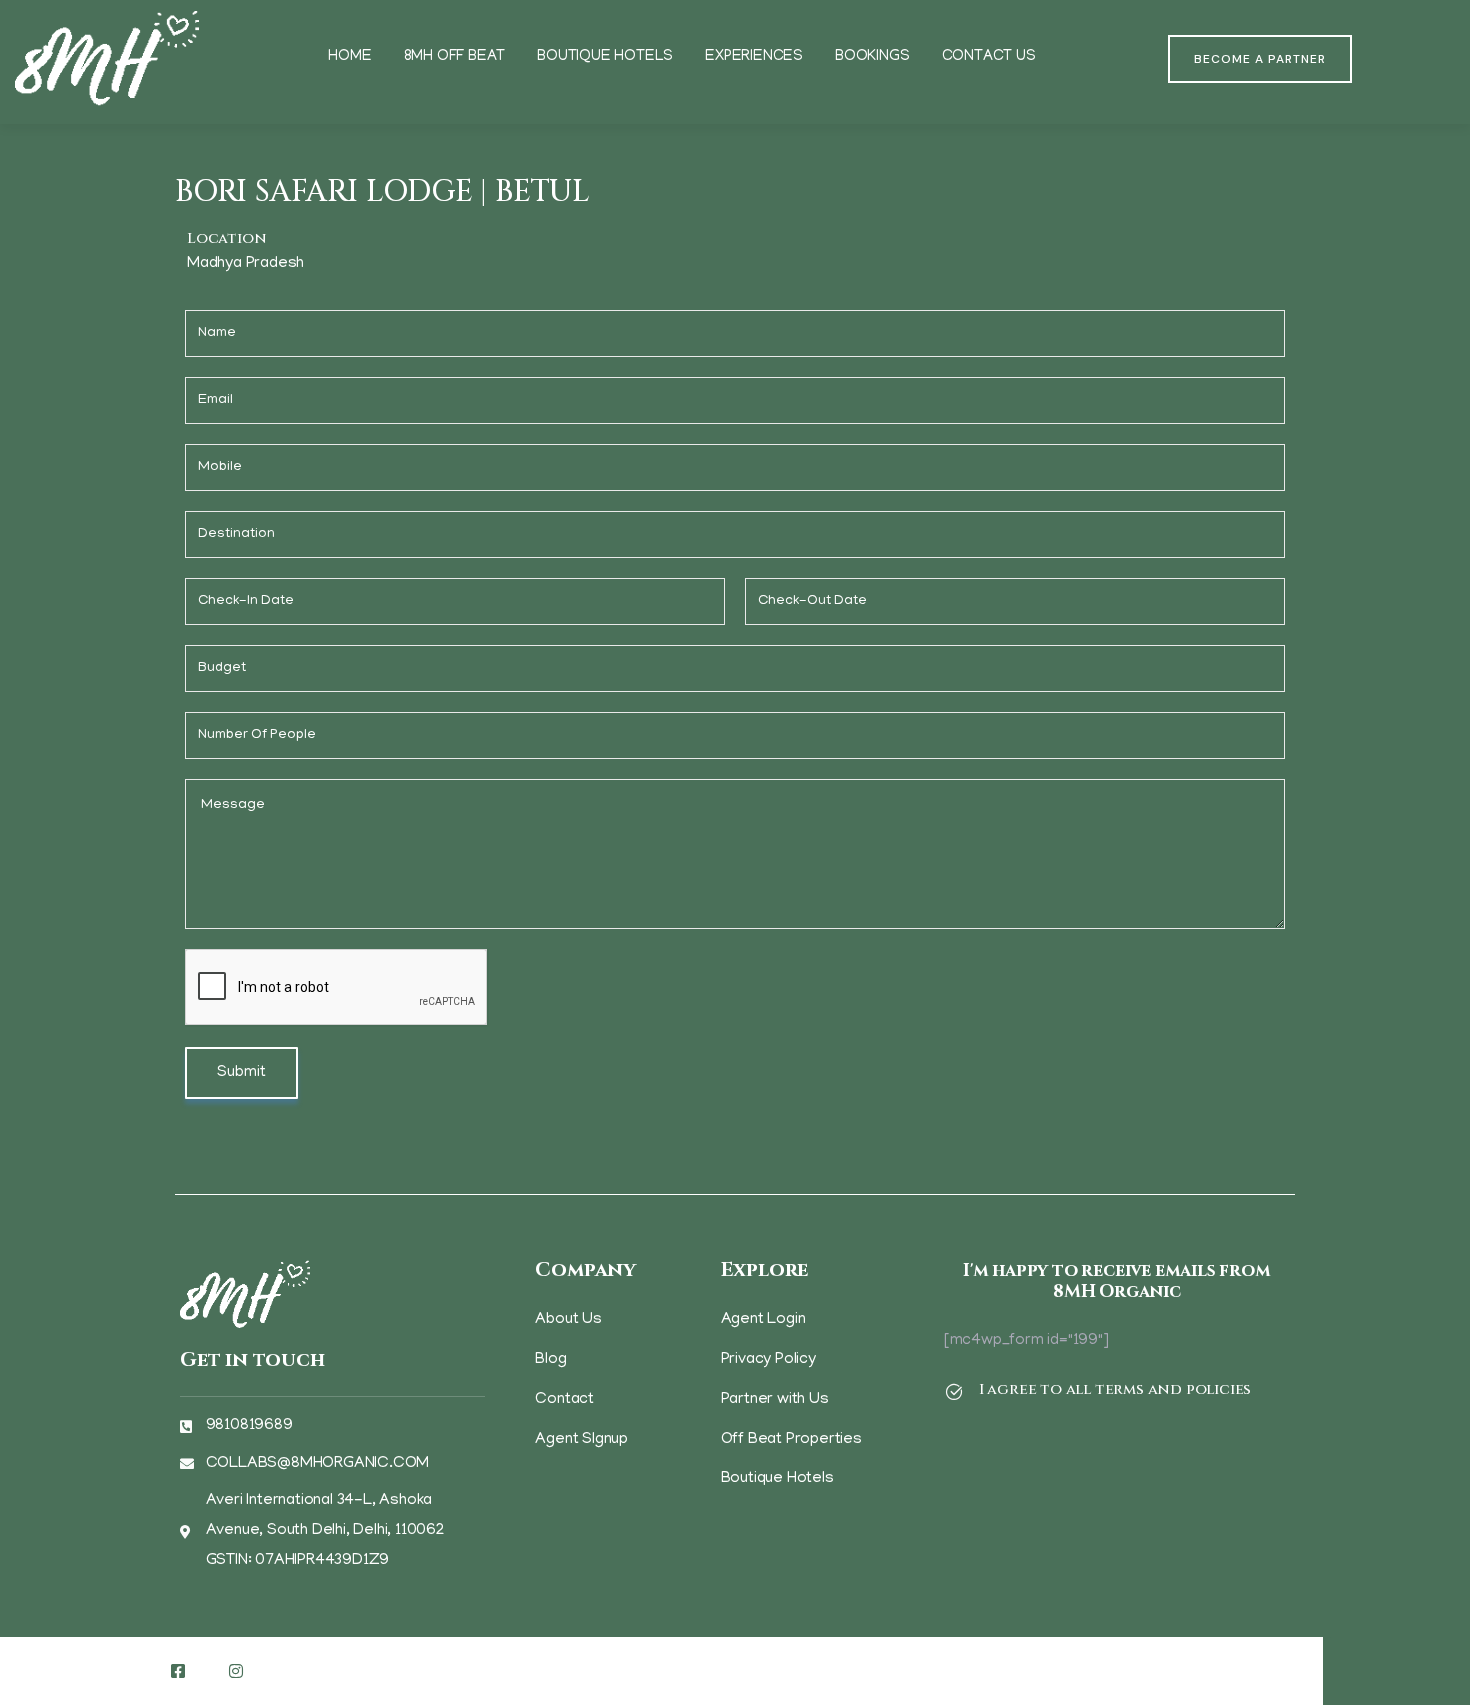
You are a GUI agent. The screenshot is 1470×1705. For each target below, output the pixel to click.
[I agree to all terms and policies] (954, 1392)
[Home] (107, 59)
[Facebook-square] (178, 1671)
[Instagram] (236, 1671)
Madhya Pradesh (245, 264)
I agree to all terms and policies (1115, 1389)
